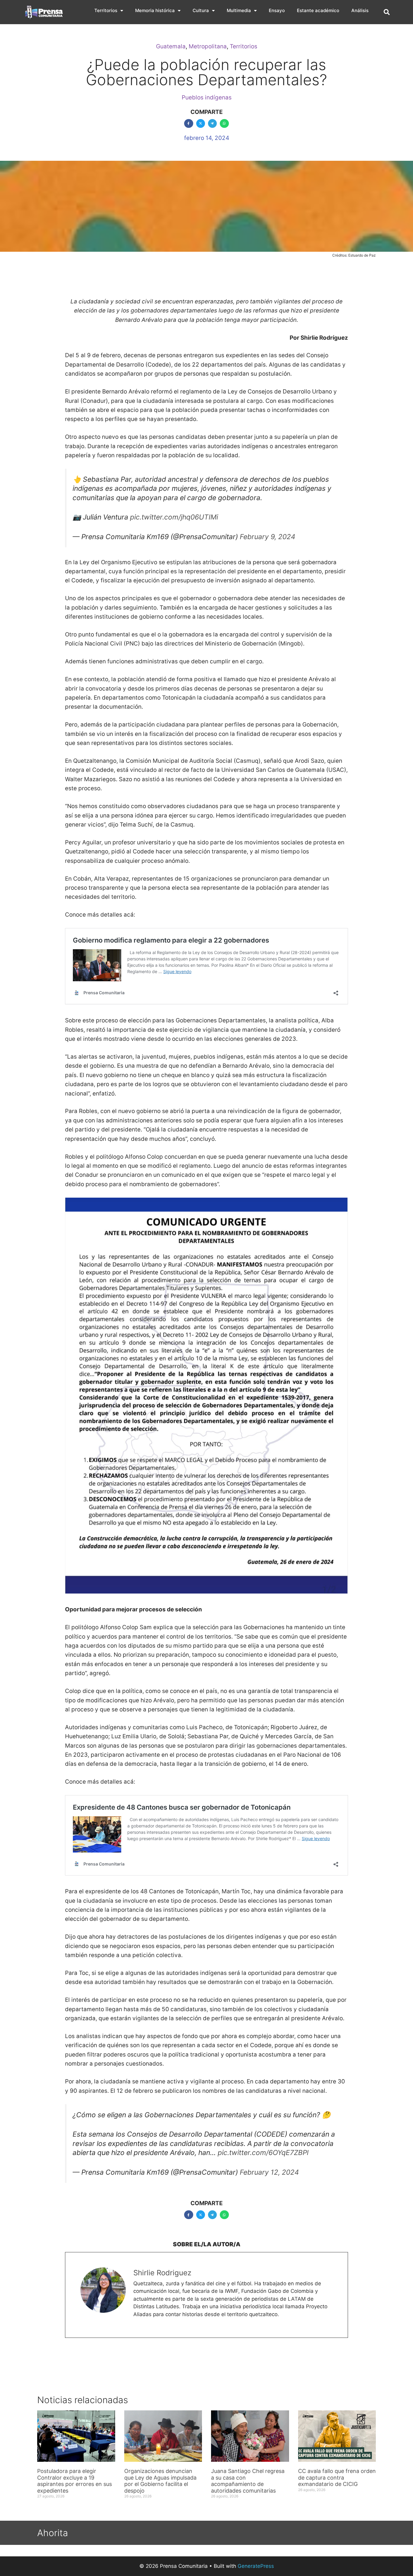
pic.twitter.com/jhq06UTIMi (174, 517)
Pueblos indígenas (207, 97)
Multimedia (239, 10)
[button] (387, 12)
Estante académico (318, 10)
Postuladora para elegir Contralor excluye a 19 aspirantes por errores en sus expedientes (75, 2481)
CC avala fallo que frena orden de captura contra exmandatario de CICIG (337, 2477)
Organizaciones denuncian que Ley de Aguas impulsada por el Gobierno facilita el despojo (160, 2481)
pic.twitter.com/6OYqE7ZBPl (263, 2153)
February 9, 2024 (268, 537)
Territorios (106, 10)
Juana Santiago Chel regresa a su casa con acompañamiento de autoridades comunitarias (248, 2481)
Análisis (360, 10)
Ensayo (277, 10)
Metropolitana (208, 46)
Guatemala (171, 46)
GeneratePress (256, 2566)
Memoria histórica (155, 10)
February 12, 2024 (269, 2172)
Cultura (201, 10)
